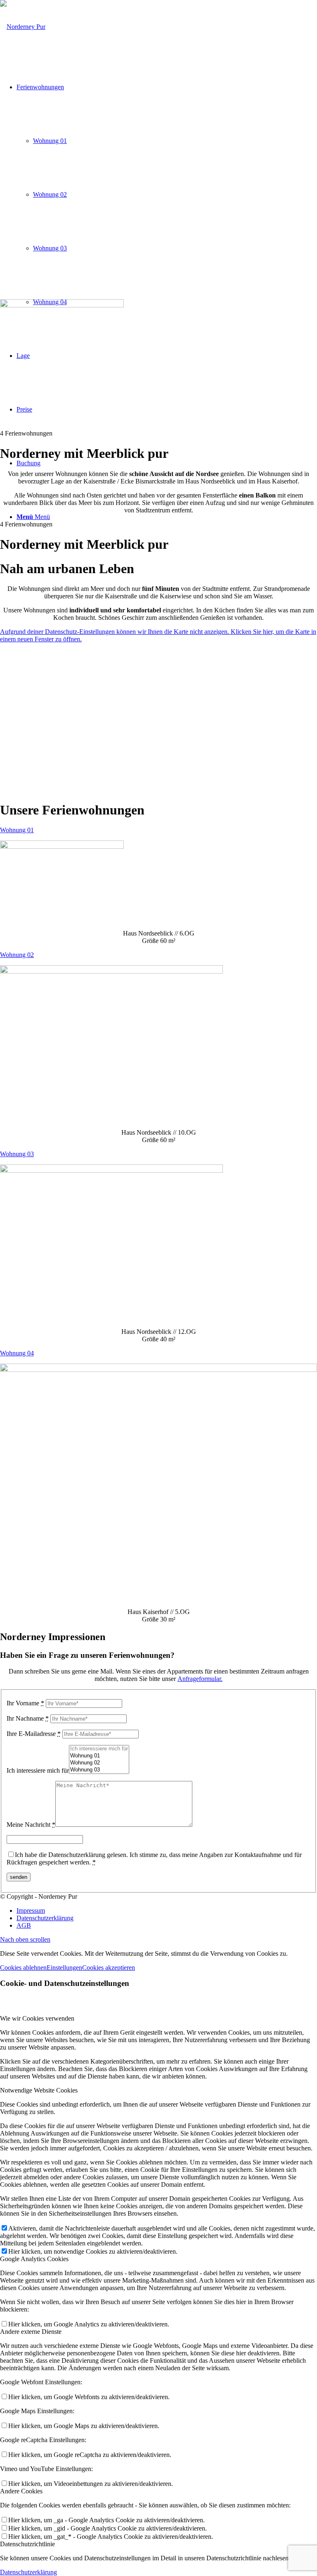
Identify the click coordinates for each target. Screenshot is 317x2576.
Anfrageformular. (200, 1679)
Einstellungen (64, 1968)
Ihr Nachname (28, 1718)
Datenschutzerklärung (28, 2572)
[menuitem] (167, 1911)
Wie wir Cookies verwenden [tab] (37, 2018)
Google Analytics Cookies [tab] (34, 2259)
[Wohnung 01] (99, 1756)
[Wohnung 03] (99, 1770)
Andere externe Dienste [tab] (31, 2332)
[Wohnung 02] (99, 1763)
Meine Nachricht (31, 1825)
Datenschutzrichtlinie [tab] (27, 2544)
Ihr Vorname (25, 1703)
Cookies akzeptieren (109, 1968)
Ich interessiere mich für (38, 1770)
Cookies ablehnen (23, 1968)
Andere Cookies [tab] (21, 2491)
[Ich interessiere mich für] (99, 1749)
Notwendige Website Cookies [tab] (39, 2090)
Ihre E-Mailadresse (34, 1734)
